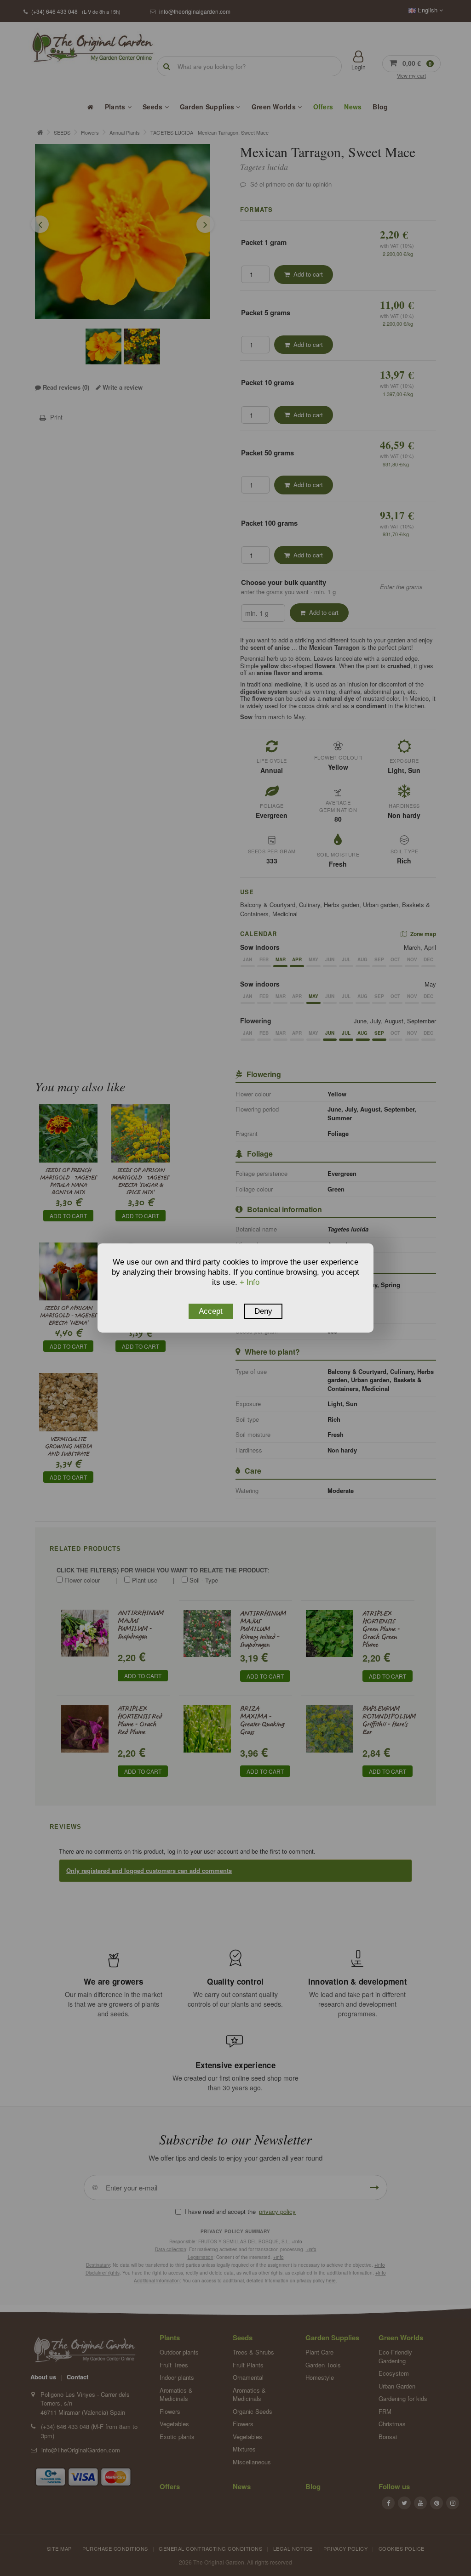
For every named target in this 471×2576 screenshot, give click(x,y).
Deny (263, 1311)
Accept (211, 1311)
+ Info (250, 1282)
